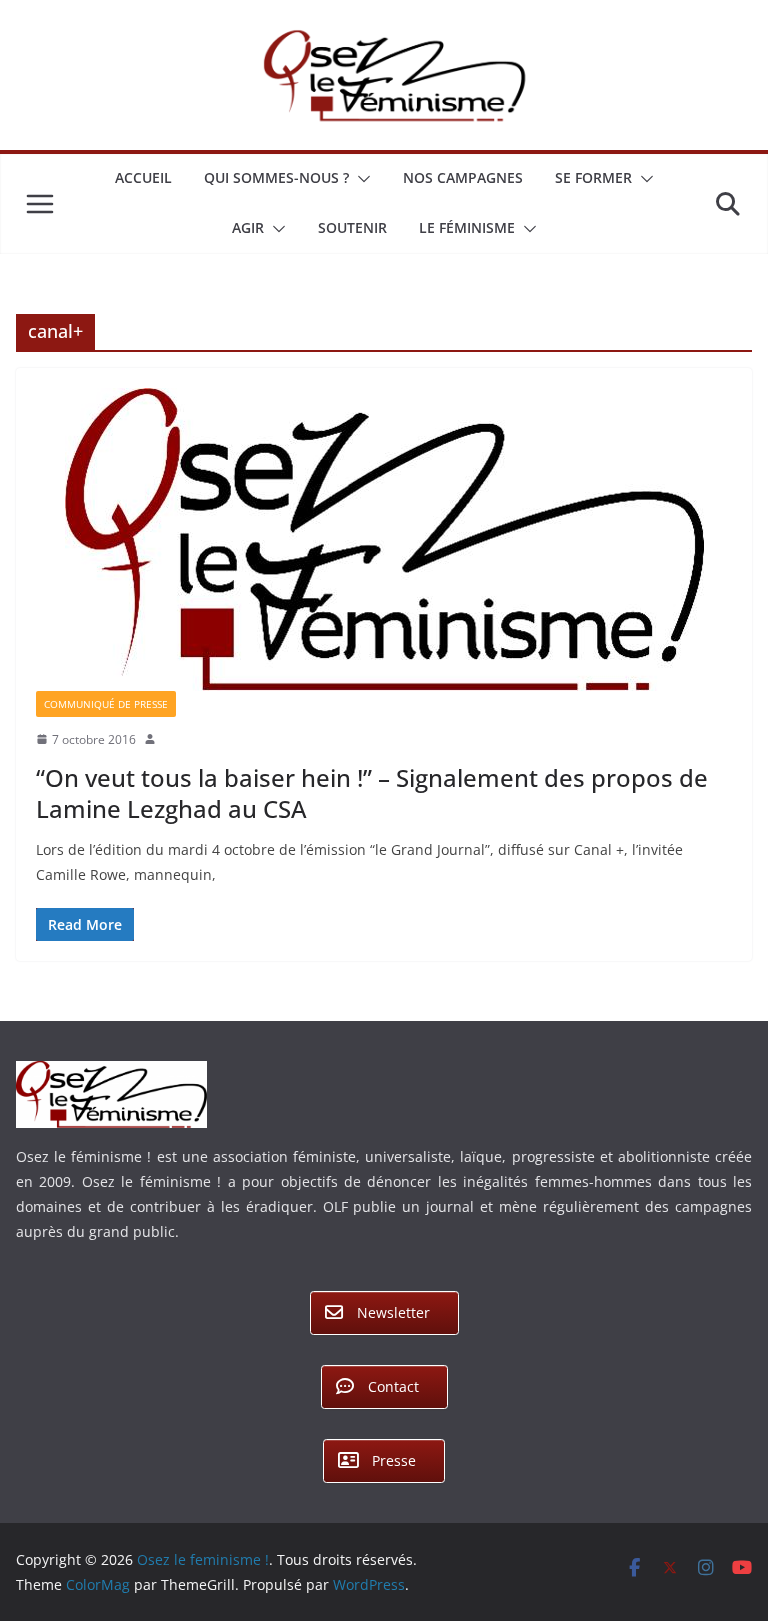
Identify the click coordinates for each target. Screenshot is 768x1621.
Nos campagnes (463, 177)
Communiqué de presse (106, 704)
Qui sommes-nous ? (276, 177)
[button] (360, 179)
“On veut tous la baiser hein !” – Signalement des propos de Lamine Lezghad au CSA (372, 793)
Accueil (143, 177)
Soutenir (352, 227)
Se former (593, 177)
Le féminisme (467, 227)
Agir (248, 227)
